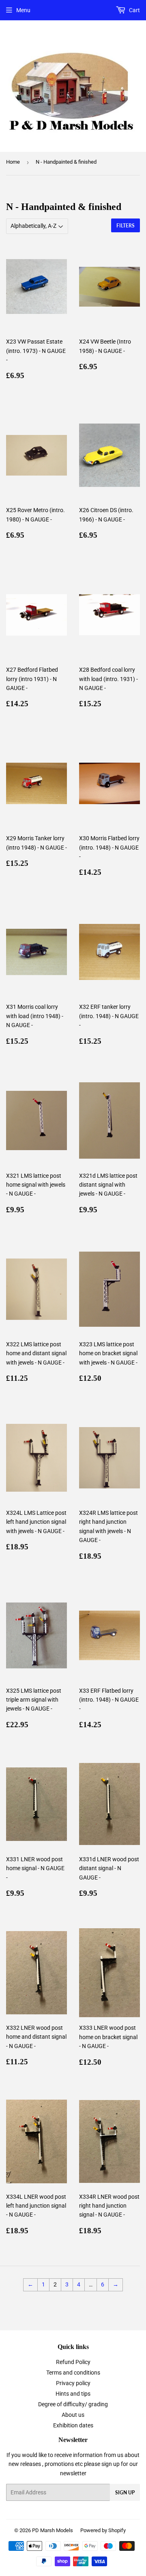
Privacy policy (73, 2383)
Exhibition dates (73, 2425)
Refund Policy (73, 2362)
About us (73, 2415)
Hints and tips (73, 2394)
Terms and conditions (73, 2373)
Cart (134, 10)
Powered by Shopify (103, 2530)
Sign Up (125, 2493)
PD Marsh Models (53, 2530)
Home (13, 162)
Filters (126, 226)
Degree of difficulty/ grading (73, 2404)
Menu (23, 10)
